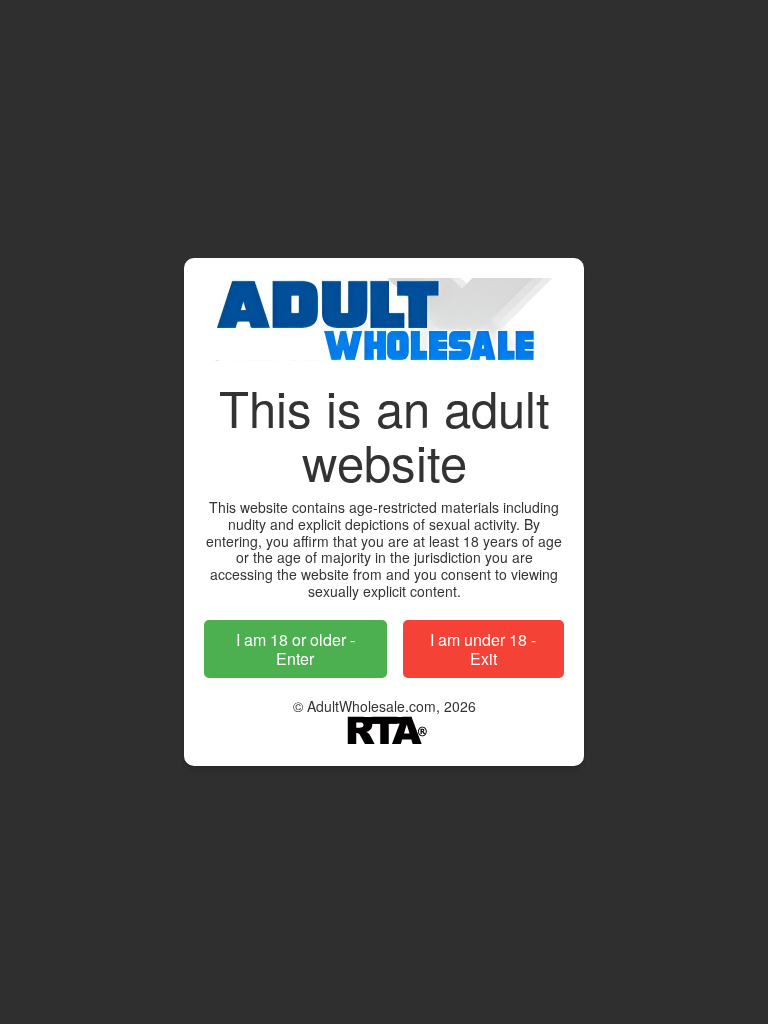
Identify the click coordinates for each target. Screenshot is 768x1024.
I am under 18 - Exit (483, 649)
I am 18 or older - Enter (295, 649)
